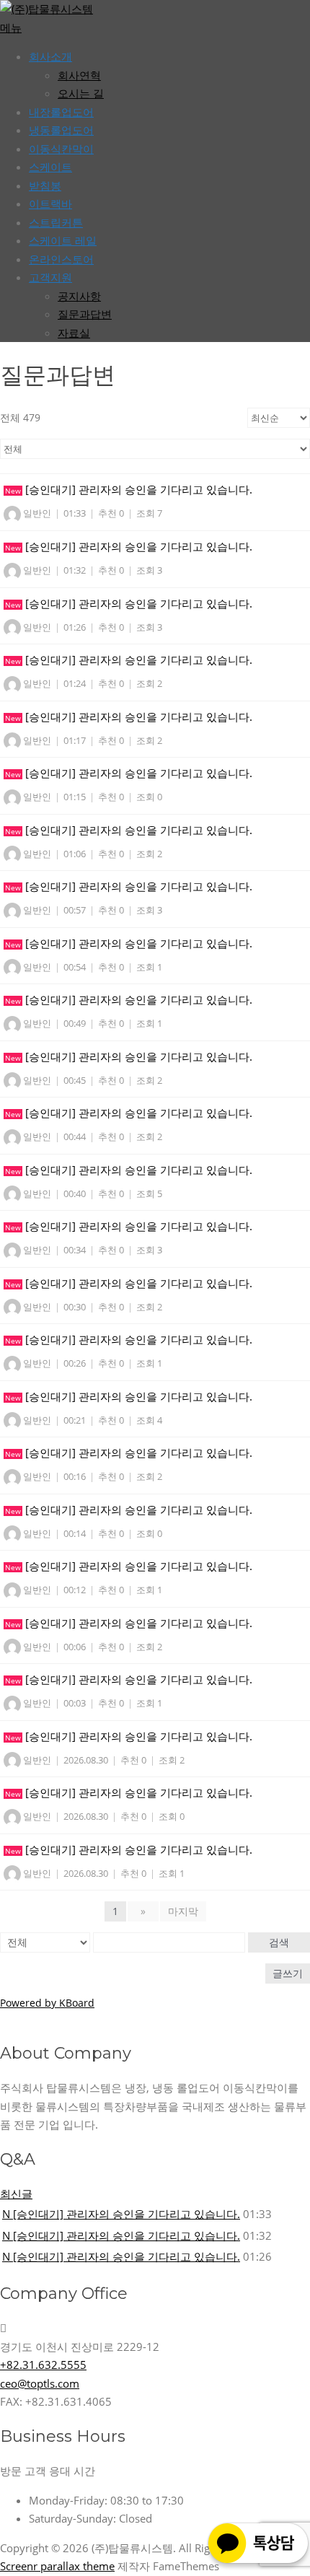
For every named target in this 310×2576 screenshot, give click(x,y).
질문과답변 (85, 314)
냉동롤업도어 (61, 130)
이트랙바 (50, 203)
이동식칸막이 (61, 149)
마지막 (183, 1911)
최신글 (16, 2194)
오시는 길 (81, 93)
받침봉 (45, 185)
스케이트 (50, 167)
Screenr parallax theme (57, 2566)
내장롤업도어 (61, 112)
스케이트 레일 (63, 240)
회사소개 (50, 56)
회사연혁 (79, 75)
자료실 (74, 333)
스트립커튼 (56, 222)
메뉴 (11, 27)
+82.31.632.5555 (43, 2365)
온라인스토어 (61, 259)
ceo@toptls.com (40, 2383)
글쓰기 (288, 1973)
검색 (279, 1942)
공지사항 (79, 296)
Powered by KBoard (47, 2003)
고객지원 (50, 277)
